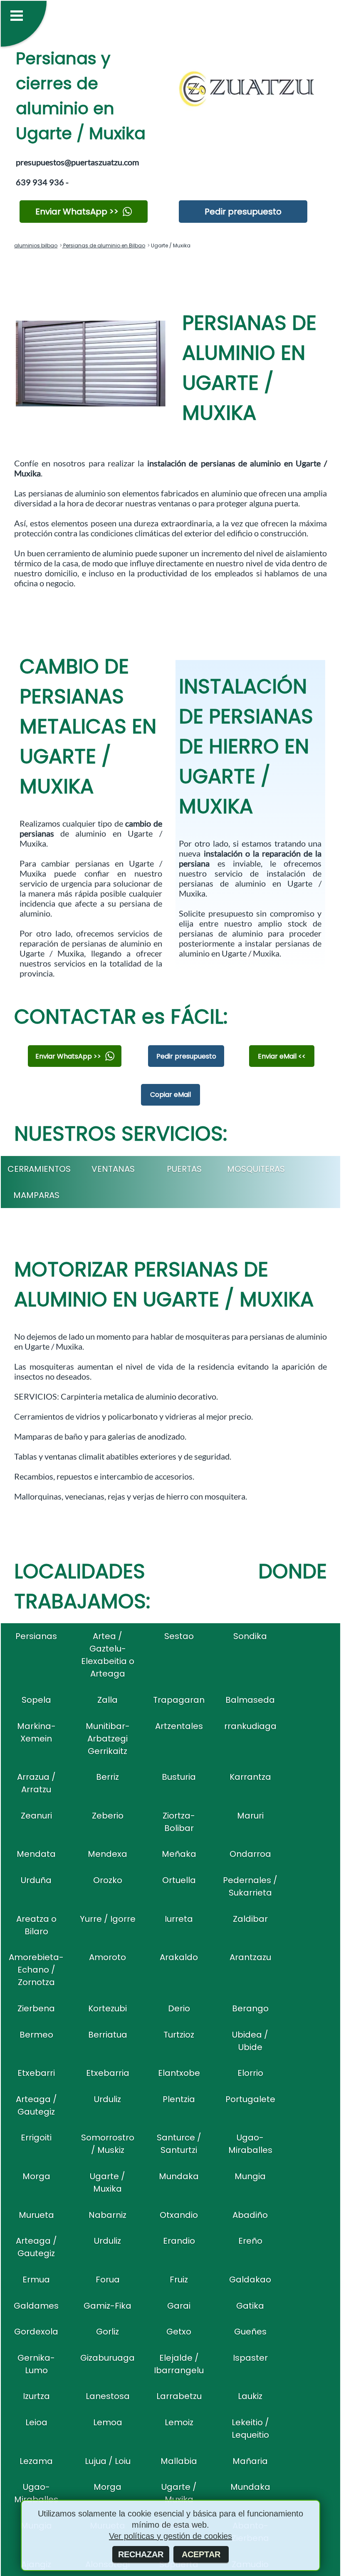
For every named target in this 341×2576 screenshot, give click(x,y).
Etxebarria (108, 2073)
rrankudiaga (250, 1726)
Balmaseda (250, 1700)
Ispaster (250, 2358)
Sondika (250, 1636)
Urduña (36, 1880)
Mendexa (107, 1854)
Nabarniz (107, 2215)
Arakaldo (179, 1957)
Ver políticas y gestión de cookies (170, 2536)
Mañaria (250, 2461)
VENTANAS (113, 1169)
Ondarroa (250, 1854)
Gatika (250, 2306)
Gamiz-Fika (107, 2306)
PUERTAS (184, 1169)
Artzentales (179, 1726)
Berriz (107, 1777)
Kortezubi (107, 2008)
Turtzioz (179, 2035)
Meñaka (179, 1854)
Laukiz (250, 2396)
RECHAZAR (141, 2554)
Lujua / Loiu (108, 2461)
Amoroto (107, 1957)
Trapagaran (179, 1700)
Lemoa (108, 2422)
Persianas (36, 1636)
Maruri (250, 1816)
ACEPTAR (201, 2554)
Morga (36, 2176)
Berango (250, 2008)
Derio (179, 2008)
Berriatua (108, 2035)
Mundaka (179, 2176)
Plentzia (179, 2099)
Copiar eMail (170, 1095)
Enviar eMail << (282, 1056)
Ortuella (179, 1880)
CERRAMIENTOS (39, 1169)
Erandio (179, 2241)
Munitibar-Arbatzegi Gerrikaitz (108, 1739)
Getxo (179, 2332)
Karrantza (250, 1777)
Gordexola (36, 2332)
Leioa (36, 2422)
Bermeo (36, 2035)
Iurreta (179, 1919)
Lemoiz (179, 2422)
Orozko (108, 1880)
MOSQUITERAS (256, 1169)
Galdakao (250, 2280)
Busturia (179, 1777)
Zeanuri (36, 1816)
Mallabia (179, 2461)
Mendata (36, 1854)
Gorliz (107, 2332)
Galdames (36, 2306)
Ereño (250, 2241)
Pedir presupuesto (243, 212)
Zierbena (36, 2008)
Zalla (107, 1700)
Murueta (36, 2215)
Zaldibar (250, 1919)
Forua (108, 2280)
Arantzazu (250, 1957)
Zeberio (108, 1816)
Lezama (36, 2461)
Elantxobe (179, 2073)
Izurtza (36, 2396)
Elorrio (250, 2073)
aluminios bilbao (36, 245)
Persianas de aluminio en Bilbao (104, 245)
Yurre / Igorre (108, 1919)
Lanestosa (108, 2396)
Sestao (179, 1636)
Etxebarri (36, 2073)
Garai (179, 2306)
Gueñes (250, 2332)
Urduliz (107, 2099)
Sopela (36, 1700)
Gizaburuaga (107, 2358)
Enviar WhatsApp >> (77, 212)
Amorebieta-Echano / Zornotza (36, 1970)
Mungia (250, 2176)
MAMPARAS (36, 1195)
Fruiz (179, 2280)
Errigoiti (36, 2138)
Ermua (36, 2280)
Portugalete (250, 2099)
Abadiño (250, 2215)
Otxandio (179, 2215)
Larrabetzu (179, 2396)
